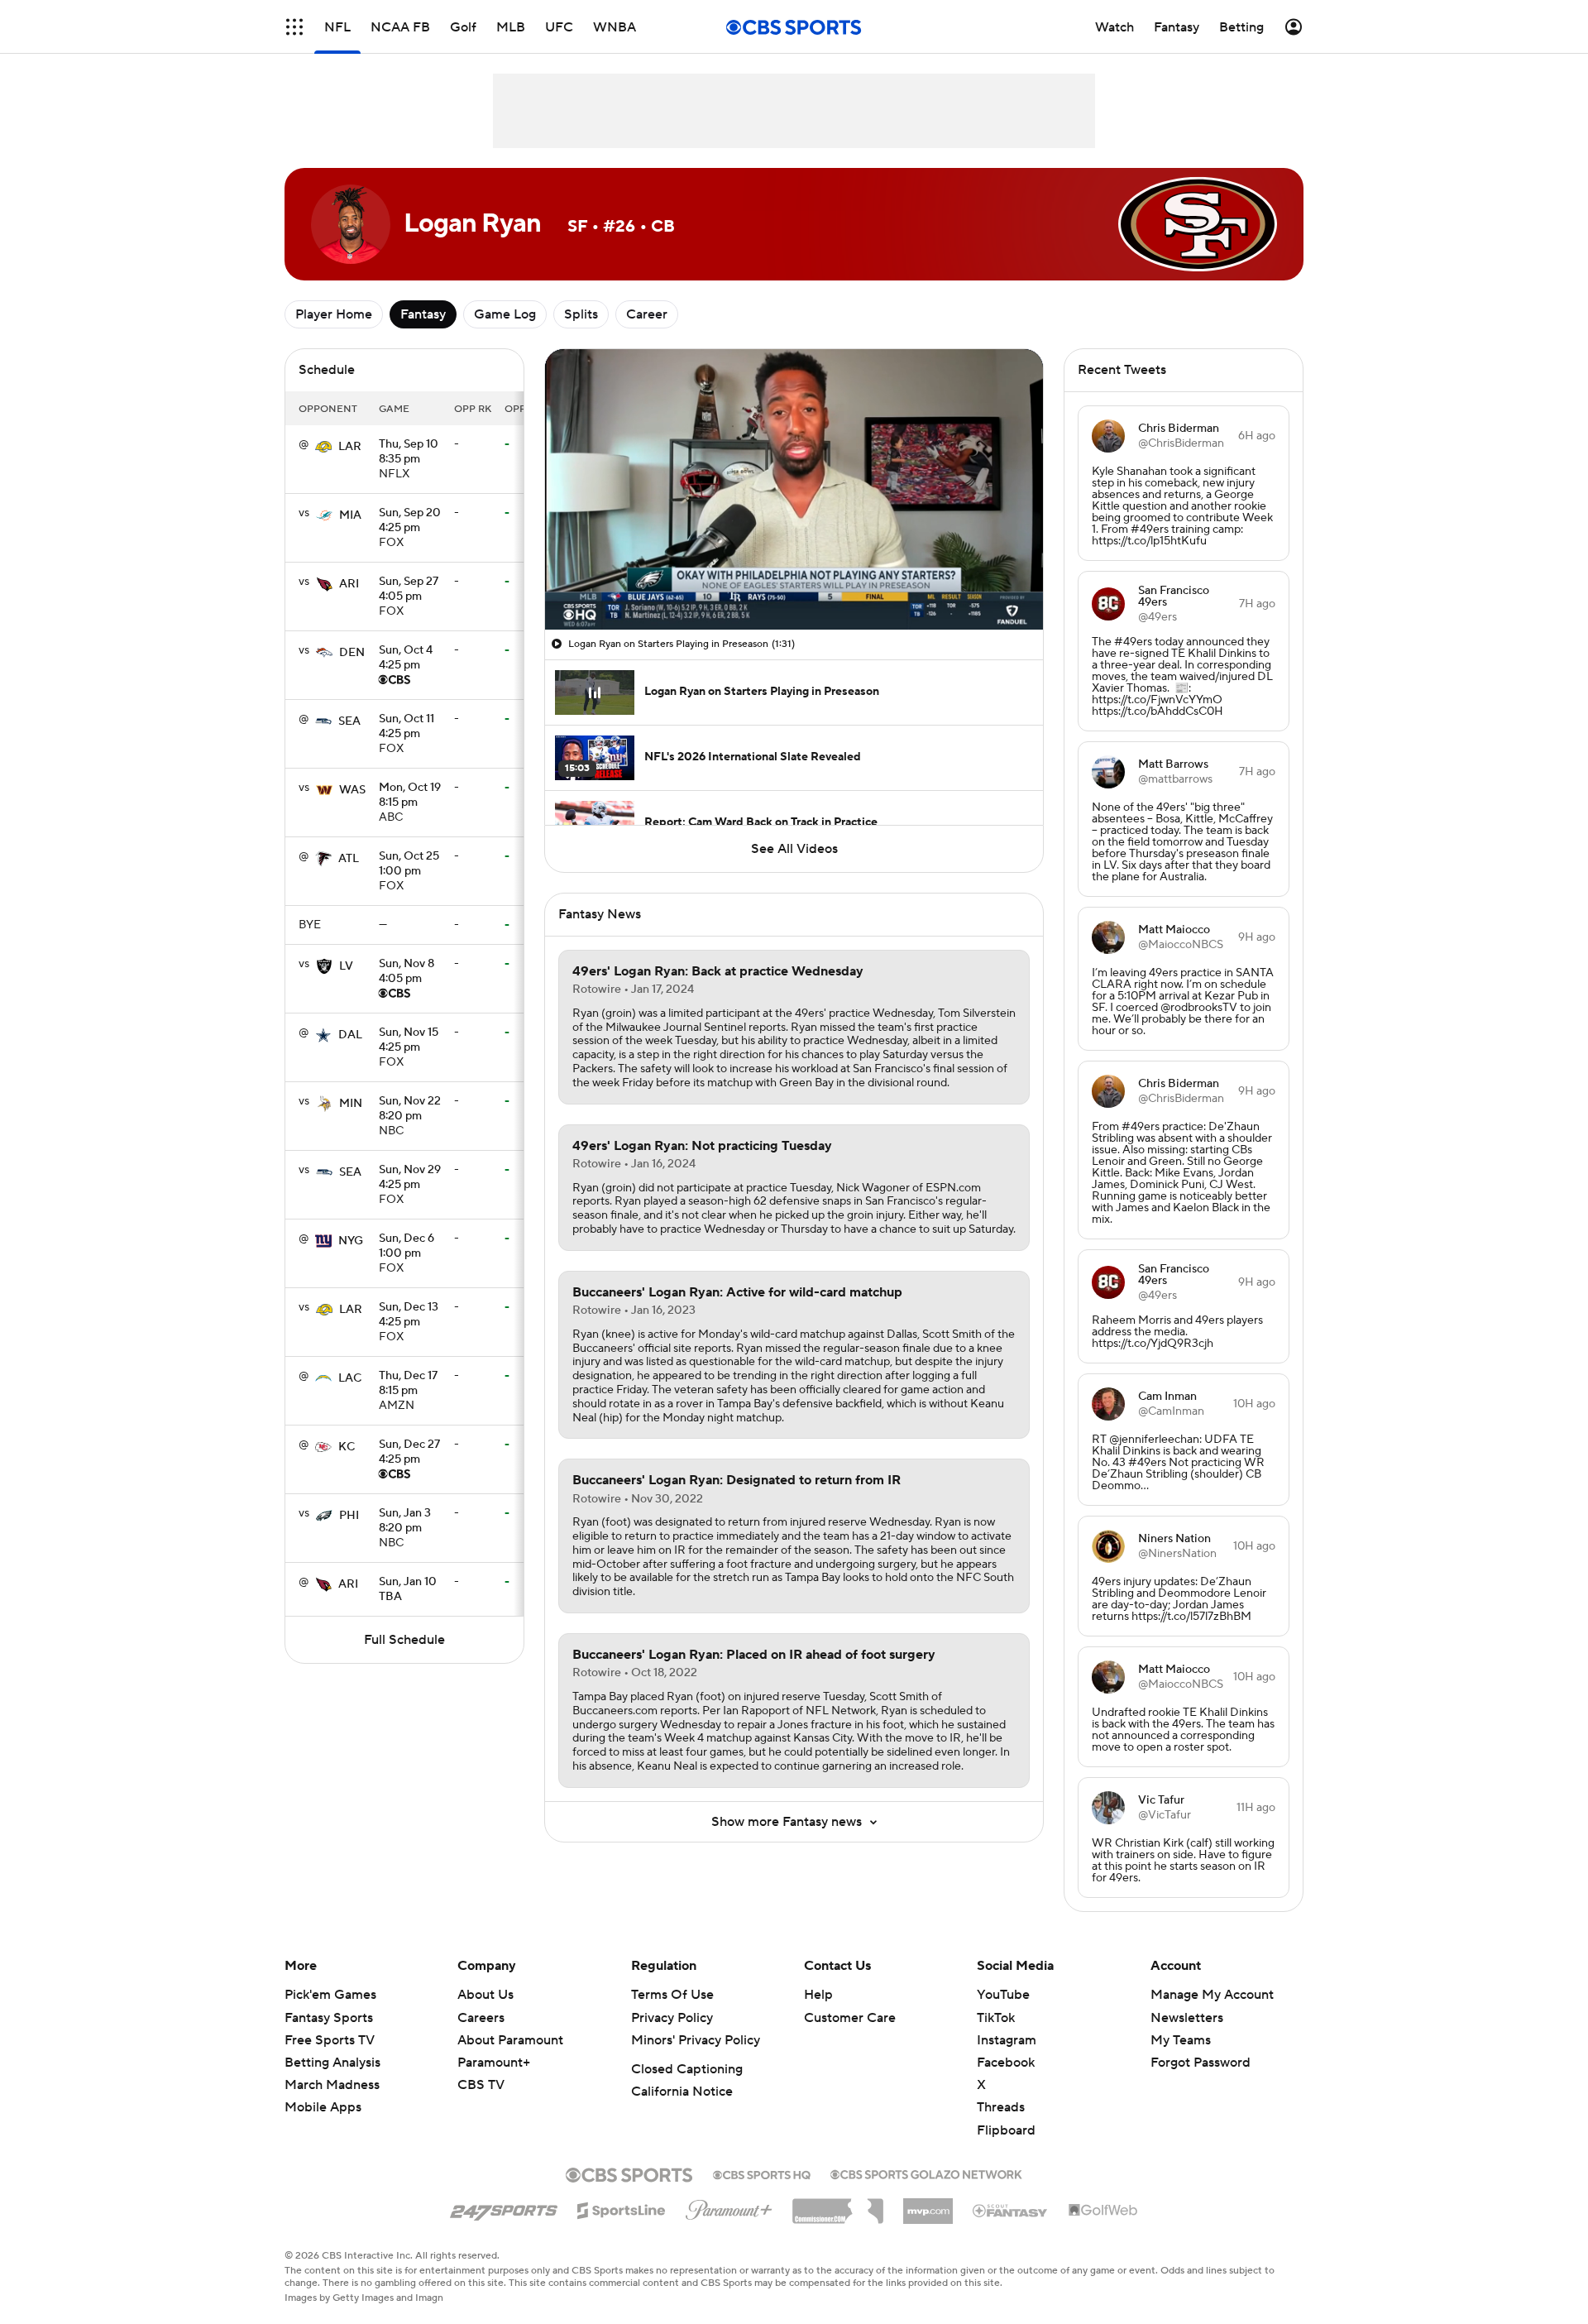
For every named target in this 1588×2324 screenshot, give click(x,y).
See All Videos (794, 849)
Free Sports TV (330, 2040)
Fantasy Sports (329, 2018)
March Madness (332, 2085)
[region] (794, 489)
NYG (351, 1241)
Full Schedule (404, 1640)
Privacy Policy (672, 2018)
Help (818, 1995)
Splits (581, 314)
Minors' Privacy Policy (696, 2040)
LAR (350, 447)
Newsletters (1187, 2018)
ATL (349, 859)
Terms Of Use (672, 1995)
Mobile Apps (323, 2107)
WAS (352, 790)
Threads (1001, 2107)
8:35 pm (409, 453)
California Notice (682, 2092)
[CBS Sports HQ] (762, 2173)
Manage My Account (1212, 1995)
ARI (349, 584)
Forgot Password (1201, 2063)
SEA (349, 721)
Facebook (1006, 2063)
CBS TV (481, 2085)
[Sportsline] (622, 2208)
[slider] (794, 582)
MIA (350, 515)
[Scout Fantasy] (1011, 2210)
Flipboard (1006, 2130)
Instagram (1007, 2040)
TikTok (996, 2018)
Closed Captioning (687, 2069)
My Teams (1181, 2040)
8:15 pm (410, 796)
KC (347, 1447)
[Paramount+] (729, 2207)
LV (346, 966)
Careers (481, 2018)
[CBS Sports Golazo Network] (926, 2173)
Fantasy (423, 314)
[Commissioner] (838, 2205)
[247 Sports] (504, 2207)
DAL (350, 1035)
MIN (351, 1104)
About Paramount (510, 2040)
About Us (485, 1995)
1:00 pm (409, 865)
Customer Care (850, 2018)
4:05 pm (409, 590)
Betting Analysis (332, 2063)
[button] (294, 27)
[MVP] (928, 2205)
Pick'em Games (330, 1995)
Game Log (505, 314)
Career (647, 314)
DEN (352, 653)
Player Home (334, 314)
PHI (349, 1516)
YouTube (1003, 1995)
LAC (350, 1378)
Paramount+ (494, 2063)
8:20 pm (410, 1109)
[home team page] (323, 447)
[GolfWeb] (1103, 2211)
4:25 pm (410, 521)
